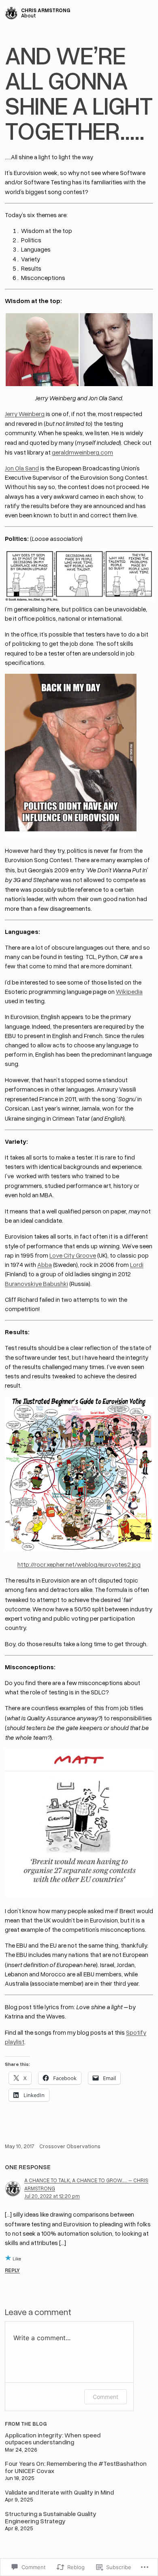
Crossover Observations (70, 2146)
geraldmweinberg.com (82, 452)
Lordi (137, 1265)
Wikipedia (129, 991)
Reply (12, 2270)
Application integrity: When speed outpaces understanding (53, 2439)
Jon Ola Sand (22, 468)
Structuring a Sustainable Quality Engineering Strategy (51, 2517)
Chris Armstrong (46, 10)
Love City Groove (73, 1255)
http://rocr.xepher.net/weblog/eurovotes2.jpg (79, 1564)
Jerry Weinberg (25, 414)
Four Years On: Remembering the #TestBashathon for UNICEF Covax (76, 2467)
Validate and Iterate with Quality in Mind (59, 2492)
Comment (106, 2397)
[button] (42, 350)
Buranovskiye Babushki (36, 1284)
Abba (45, 1265)
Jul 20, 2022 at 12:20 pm (52, 2196)
